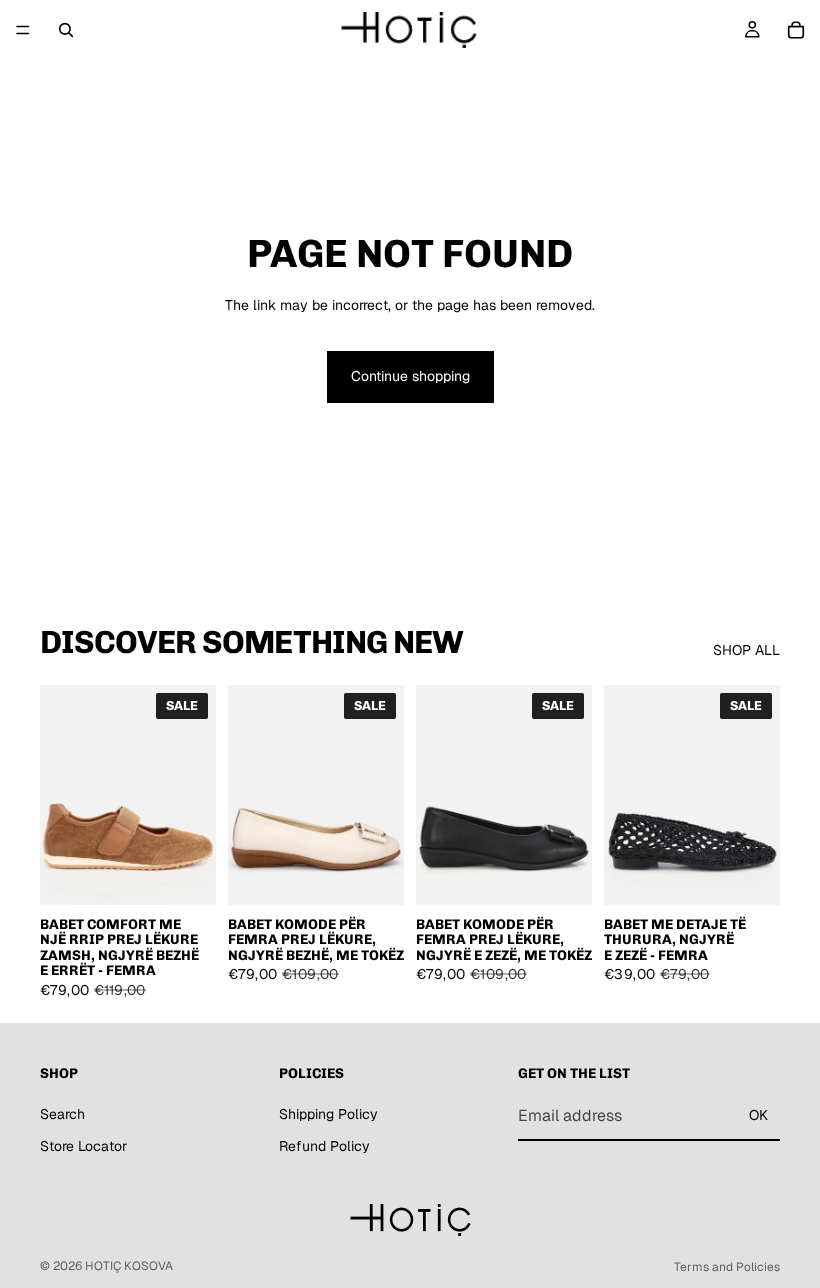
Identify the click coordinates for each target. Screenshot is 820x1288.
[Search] (66, 30)
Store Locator (83, 1146)
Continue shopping (410, 376)
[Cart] (796, 30)
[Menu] (23, 30)
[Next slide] (194, 795)
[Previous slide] (62, 795)
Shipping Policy (328, 1114)
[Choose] (185, 874)
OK (758, 1115)
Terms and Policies (727, 1267)
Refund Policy (324, 1146)
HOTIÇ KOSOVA (129, 1266)
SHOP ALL (746, 650)
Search (62, 1114)
